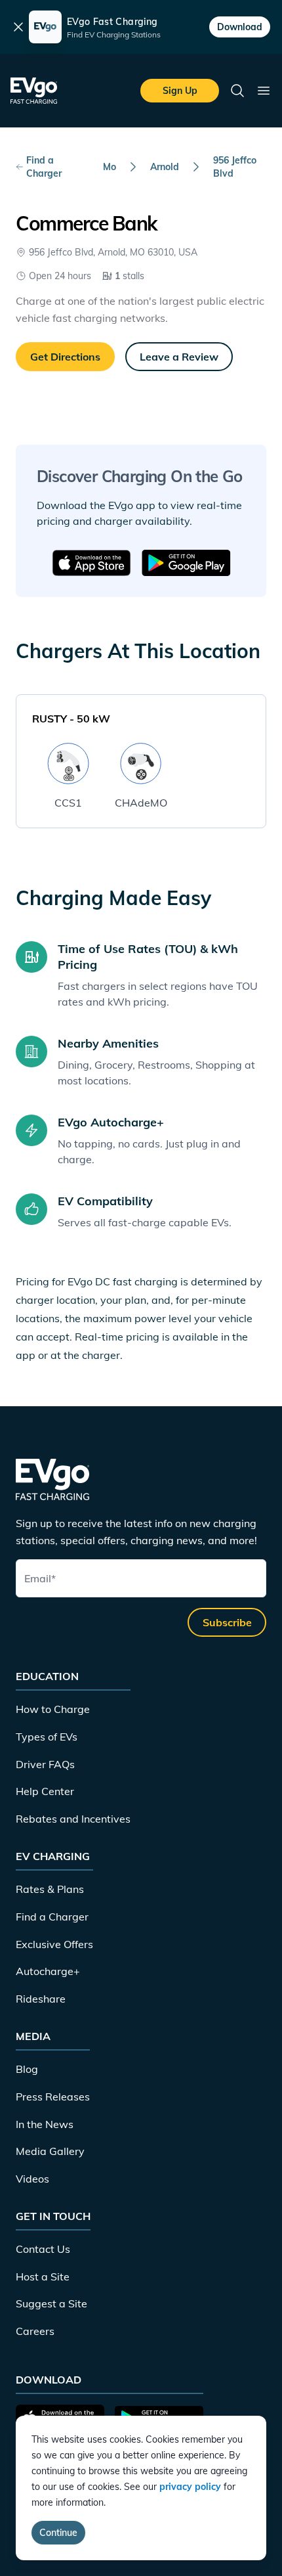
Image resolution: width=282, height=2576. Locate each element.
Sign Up (180, 91)
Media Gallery (50, 2151)
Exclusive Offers (54, 1944)
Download (240, 27)
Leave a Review (179, 357)
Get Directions (65, 357)
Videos (32, 2179)
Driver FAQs (45, 1764)
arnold (165, 167)
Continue (58, 2533)
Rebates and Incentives (73, 1819)
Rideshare (41, 1999)
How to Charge (53, 1709)
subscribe (227, 1622)
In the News (45, 2124)
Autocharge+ (48, 1971)
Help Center (45, 1791)
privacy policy (190, 2487)
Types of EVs (47, 1737)
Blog (27, 2069)
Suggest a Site (51, 2303)
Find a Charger (44, 167)
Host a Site (43, 2276)
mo (110, 167)
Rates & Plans (50, 1889)
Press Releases (53, 2097)
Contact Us (43, 2249)
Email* (40, 1578)
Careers (35, 2331)
